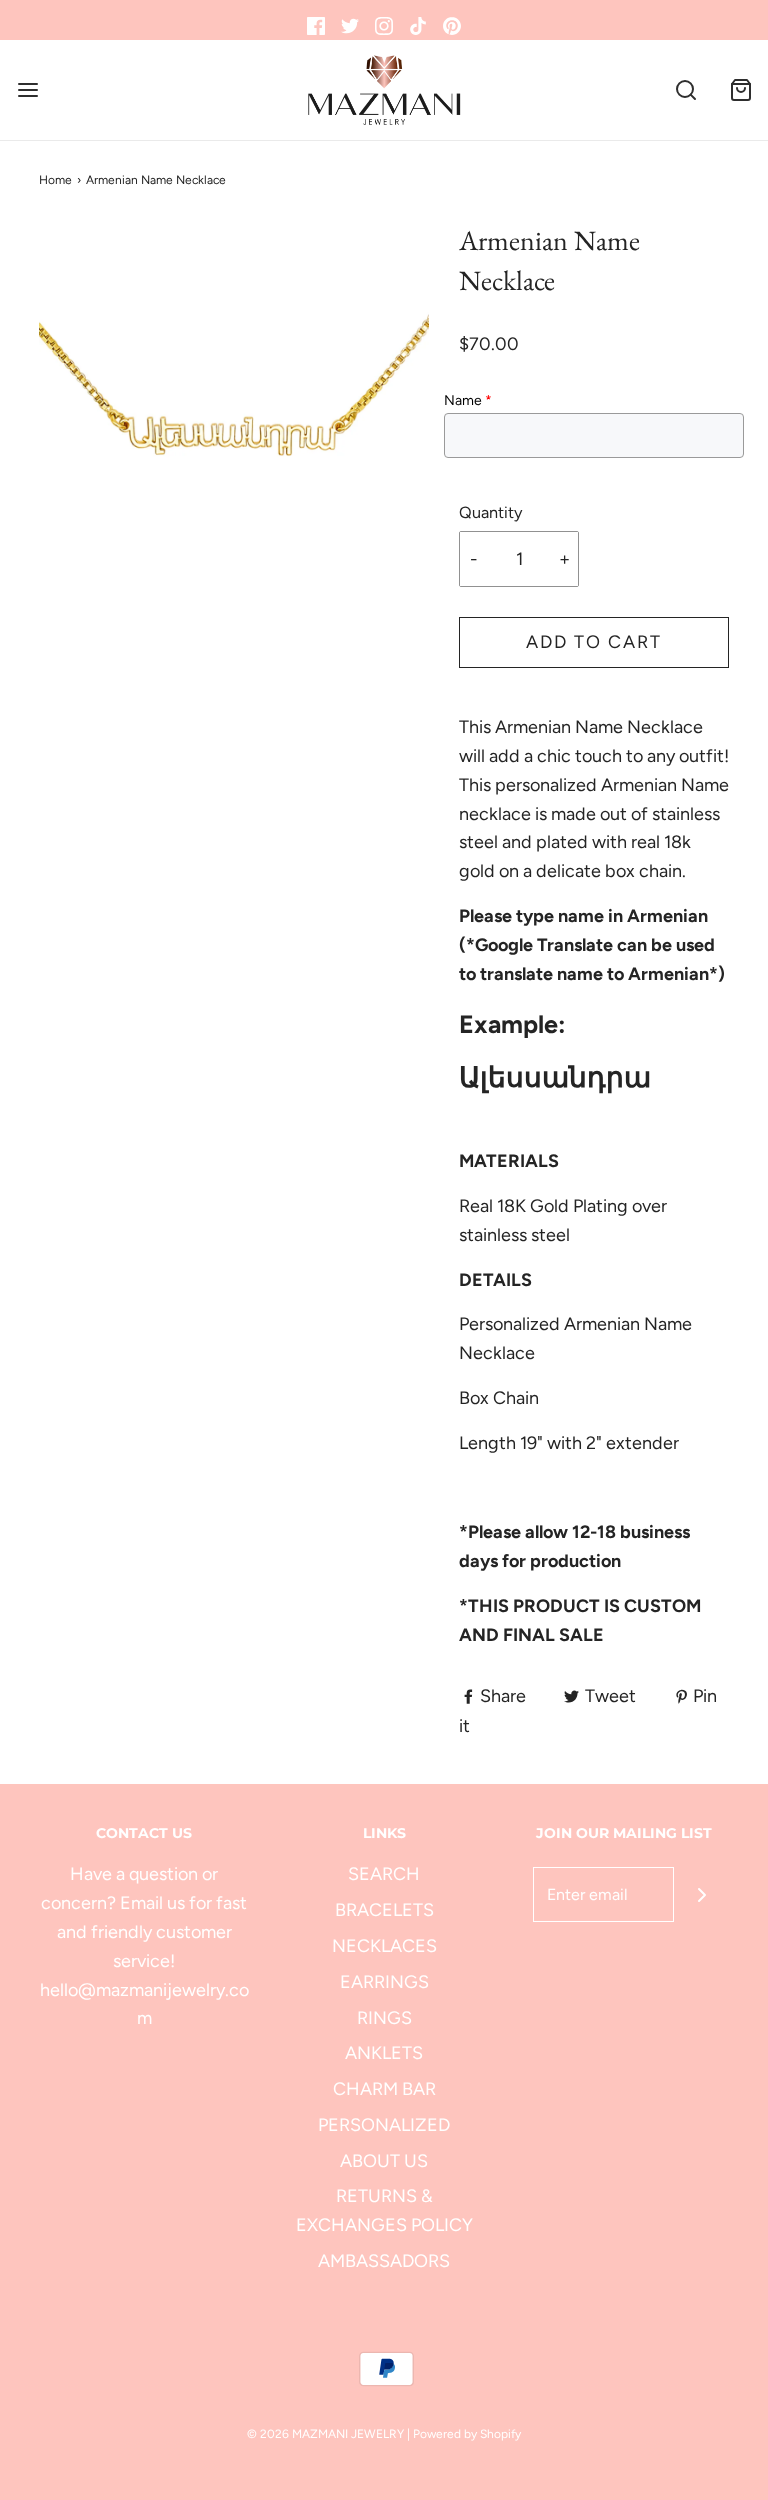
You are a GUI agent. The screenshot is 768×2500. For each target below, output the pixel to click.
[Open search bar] (685, 90)
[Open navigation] (27, 90)
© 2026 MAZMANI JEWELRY (325, 2434)
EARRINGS (384, 1982)
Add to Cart (594, 642)
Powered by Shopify (467, 2434)
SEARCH (384, 1874)
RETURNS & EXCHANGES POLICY (384, 2210)
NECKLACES (384, 1946)
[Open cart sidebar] (740, 90)
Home (55, 180)
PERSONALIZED (384, 2125)
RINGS (384, 2018)
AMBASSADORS (384, 2261)
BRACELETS (384, 1910)
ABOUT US (384, 2161)
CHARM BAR (384, 2089)
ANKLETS (384, 2053)
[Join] (701, 1894)
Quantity (491, 512)
